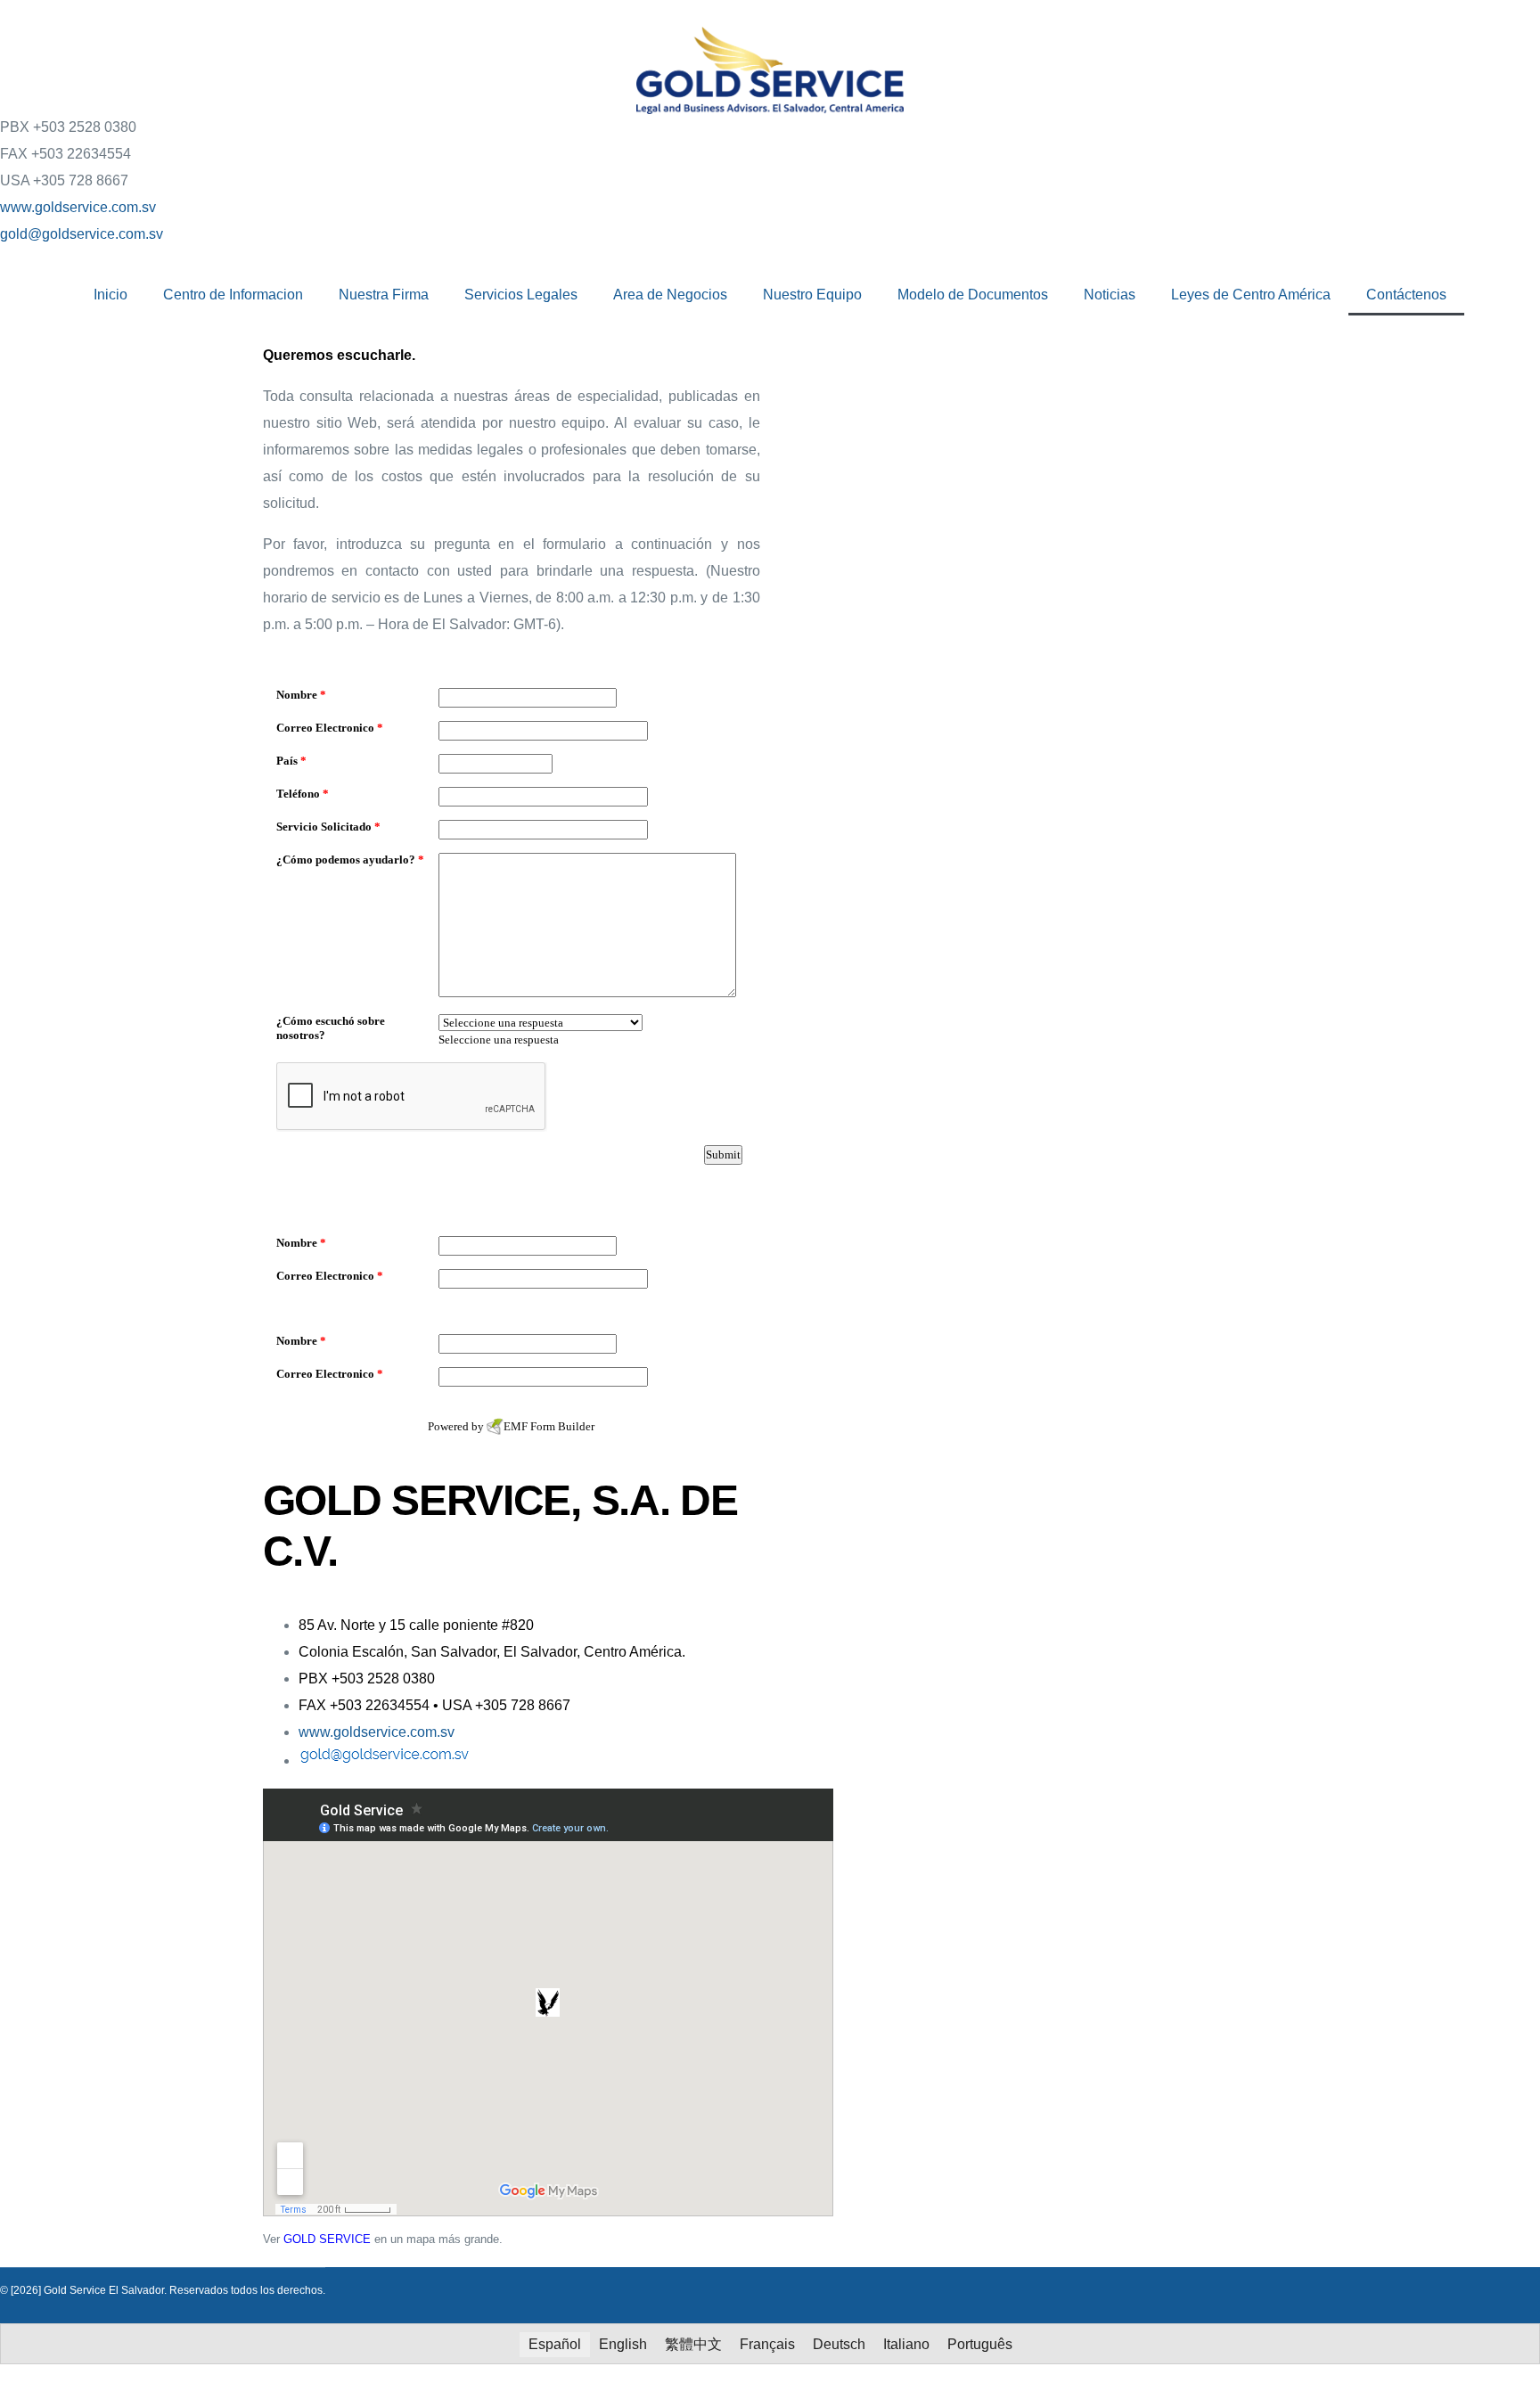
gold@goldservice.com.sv (82, 234)
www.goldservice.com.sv (78, 207)
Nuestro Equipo (812, 295)
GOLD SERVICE (327, 2239)
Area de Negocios (670, 295)
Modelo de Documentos (973, 295)
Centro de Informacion (233, 295)
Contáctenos (1406, 295)
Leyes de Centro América (1251, 295)
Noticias (1110, 295)
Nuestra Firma (384, 295)
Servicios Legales (521, 295)
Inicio (111, 295)
